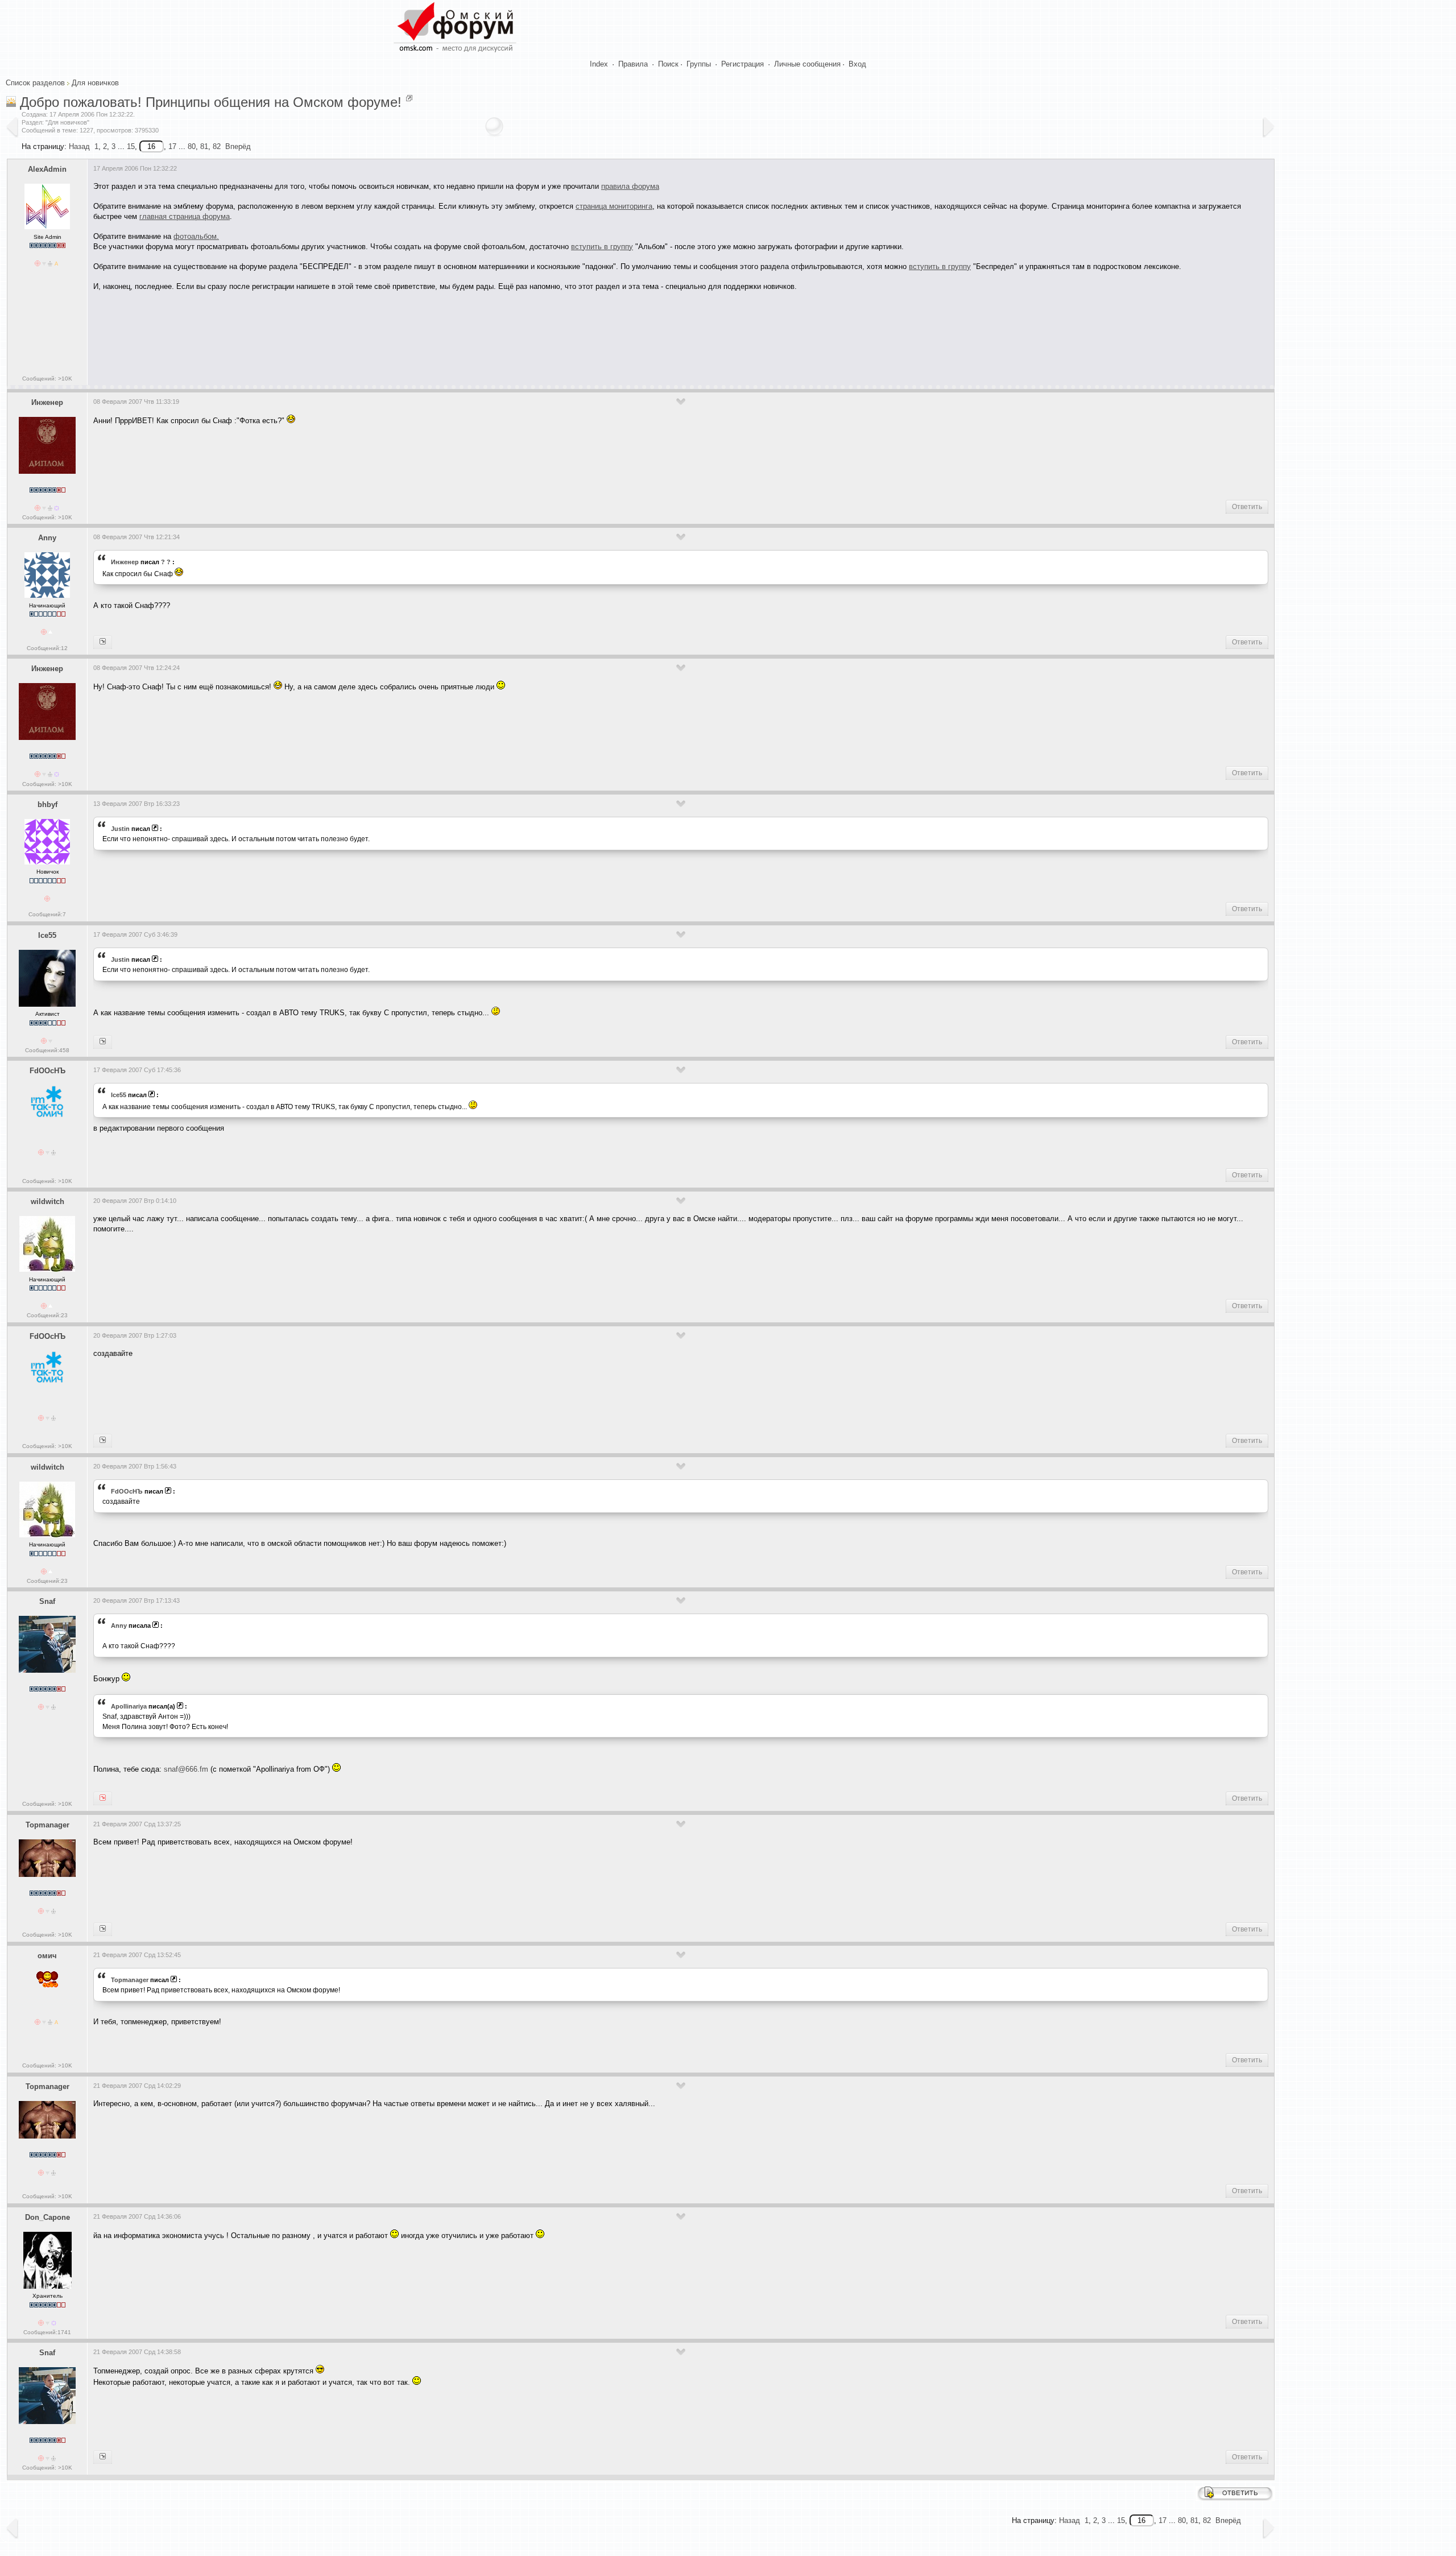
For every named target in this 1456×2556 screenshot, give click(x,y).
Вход (857, 64)
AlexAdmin (47, 169)
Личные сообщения (807, 64)
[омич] (103, 1929)
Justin (120, 829)
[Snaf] (103, 642)
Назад (79, 146)
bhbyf (47, 805)
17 (172, 146)
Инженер (47, 402)
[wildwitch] (103, 1441)
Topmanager (47, 1825)
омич (47, 1956)
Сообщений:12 (47, 648)
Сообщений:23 (47, 1315)
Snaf (47, 1601)
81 (204, 146)
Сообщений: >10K (47, 379)
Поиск (668, 64)
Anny (47, 538)
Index (599, 64)
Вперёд (238, 146)
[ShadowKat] (103, 2457)
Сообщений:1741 (47, 2332)
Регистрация (743, 64)
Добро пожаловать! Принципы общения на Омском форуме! (211, 102)
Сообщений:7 (47, 914)
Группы (699, 64)
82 (217, 146)
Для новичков (95, 83)
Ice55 (47, 935)
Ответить (1247, 507)
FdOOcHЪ (47, 1071)
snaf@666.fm (186, 1769)
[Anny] (103, 1798)
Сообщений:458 (47, 1050)
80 (192, 146)
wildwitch (47, 1202)
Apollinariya (129, 1706)
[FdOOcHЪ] (103, 1042)
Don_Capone (47, 2217)
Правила (633, 64)
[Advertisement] (300, 334)
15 (131, 146)
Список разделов (35, 83)
